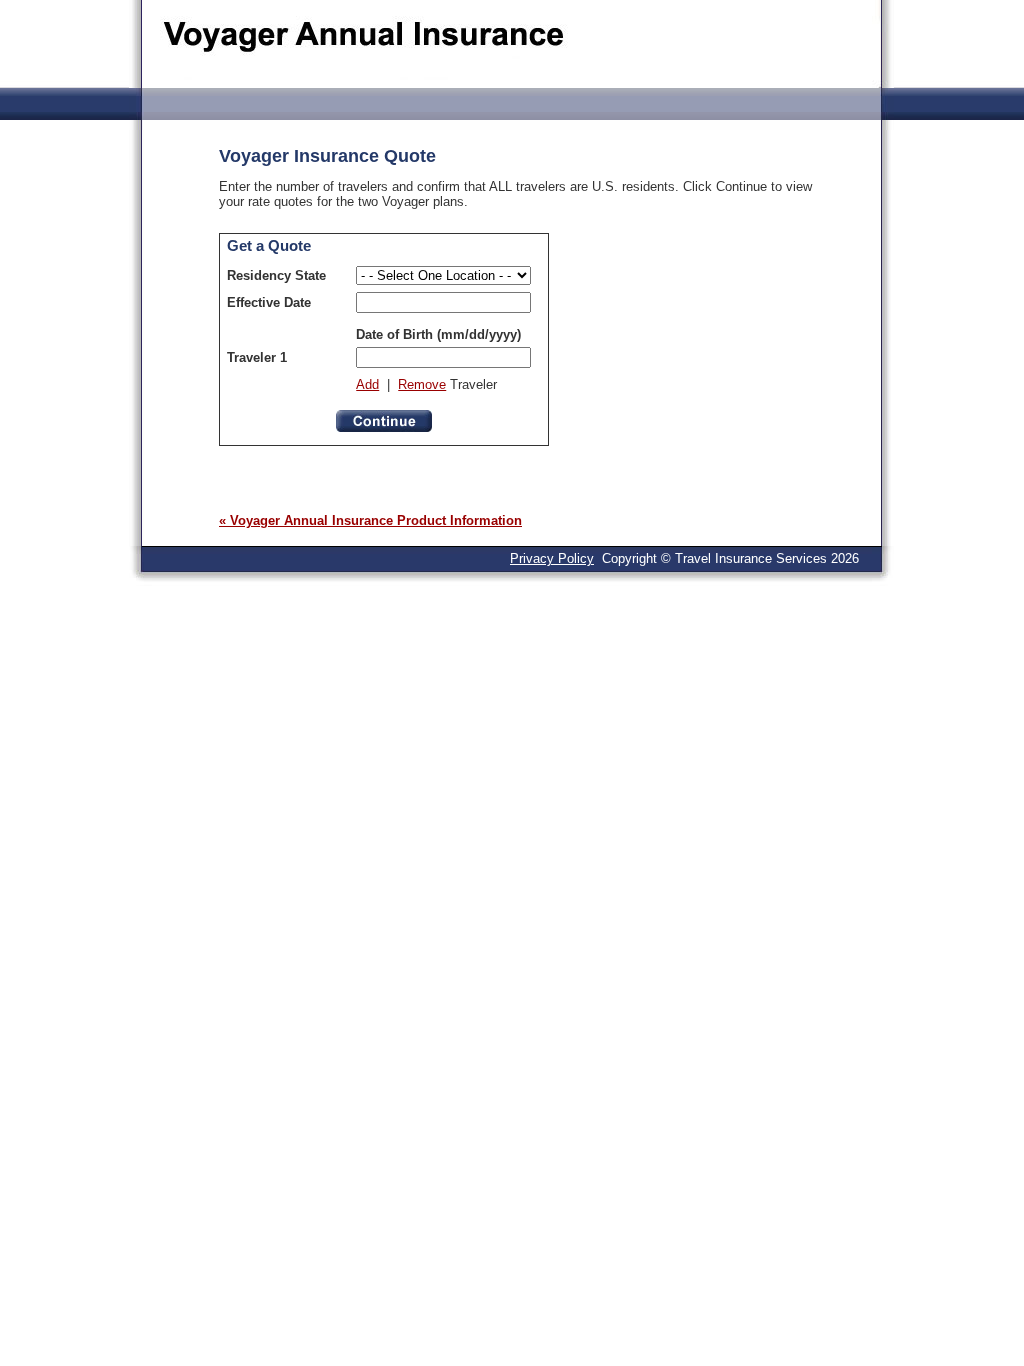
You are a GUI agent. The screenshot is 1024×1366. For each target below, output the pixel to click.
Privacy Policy (552, 558)
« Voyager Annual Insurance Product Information (370, 520)
